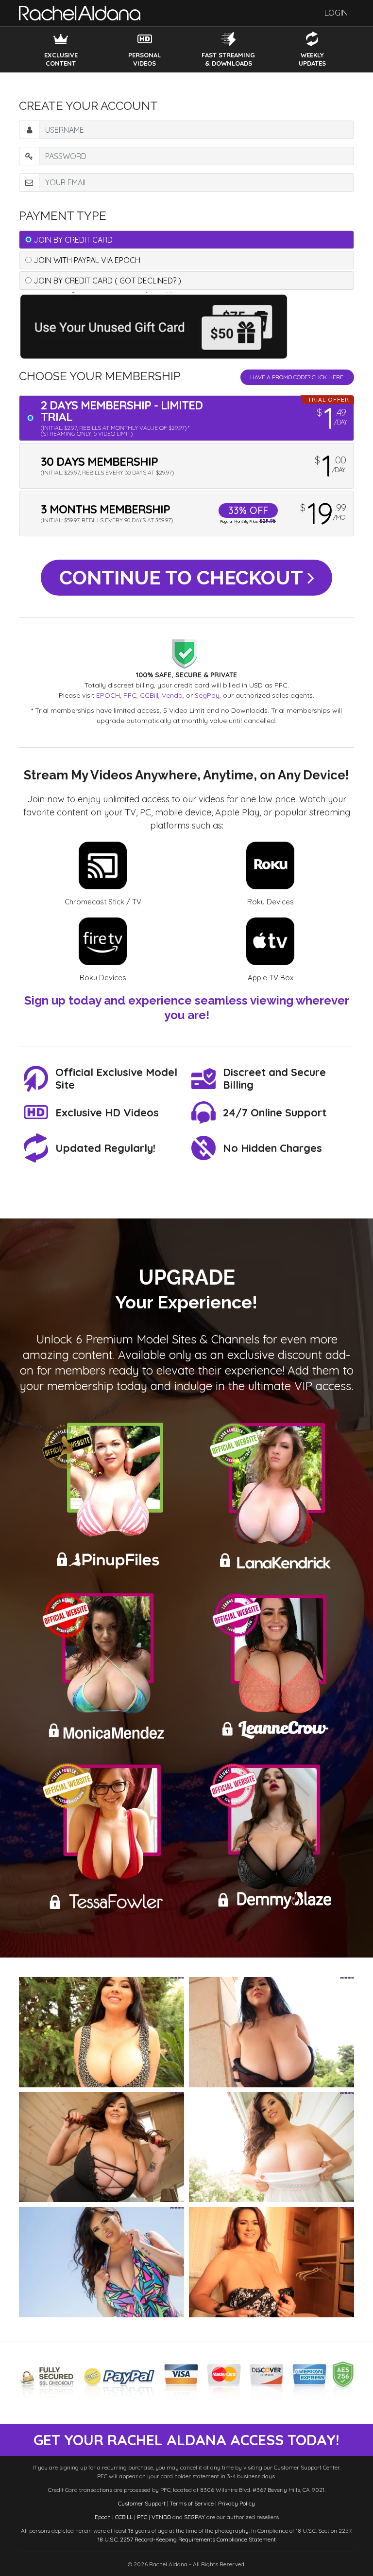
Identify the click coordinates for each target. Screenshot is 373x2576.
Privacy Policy (237, 2503)
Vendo (172, 695)
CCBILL (124, 2517)
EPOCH (108, 695)
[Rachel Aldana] (80, 13)
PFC (130, 695)
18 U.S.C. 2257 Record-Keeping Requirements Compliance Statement (187, 2539)
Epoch (103, 2517)
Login (336, 13)
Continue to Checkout (183, 577)
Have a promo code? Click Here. (297, 377)
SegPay (207, 695)
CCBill (149, 695)
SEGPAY (195, 2517)
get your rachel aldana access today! (186, 2440)
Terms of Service (192, 2503)
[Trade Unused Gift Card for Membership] (157, 325)
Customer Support (142, 2503)
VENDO (161, 2517)
